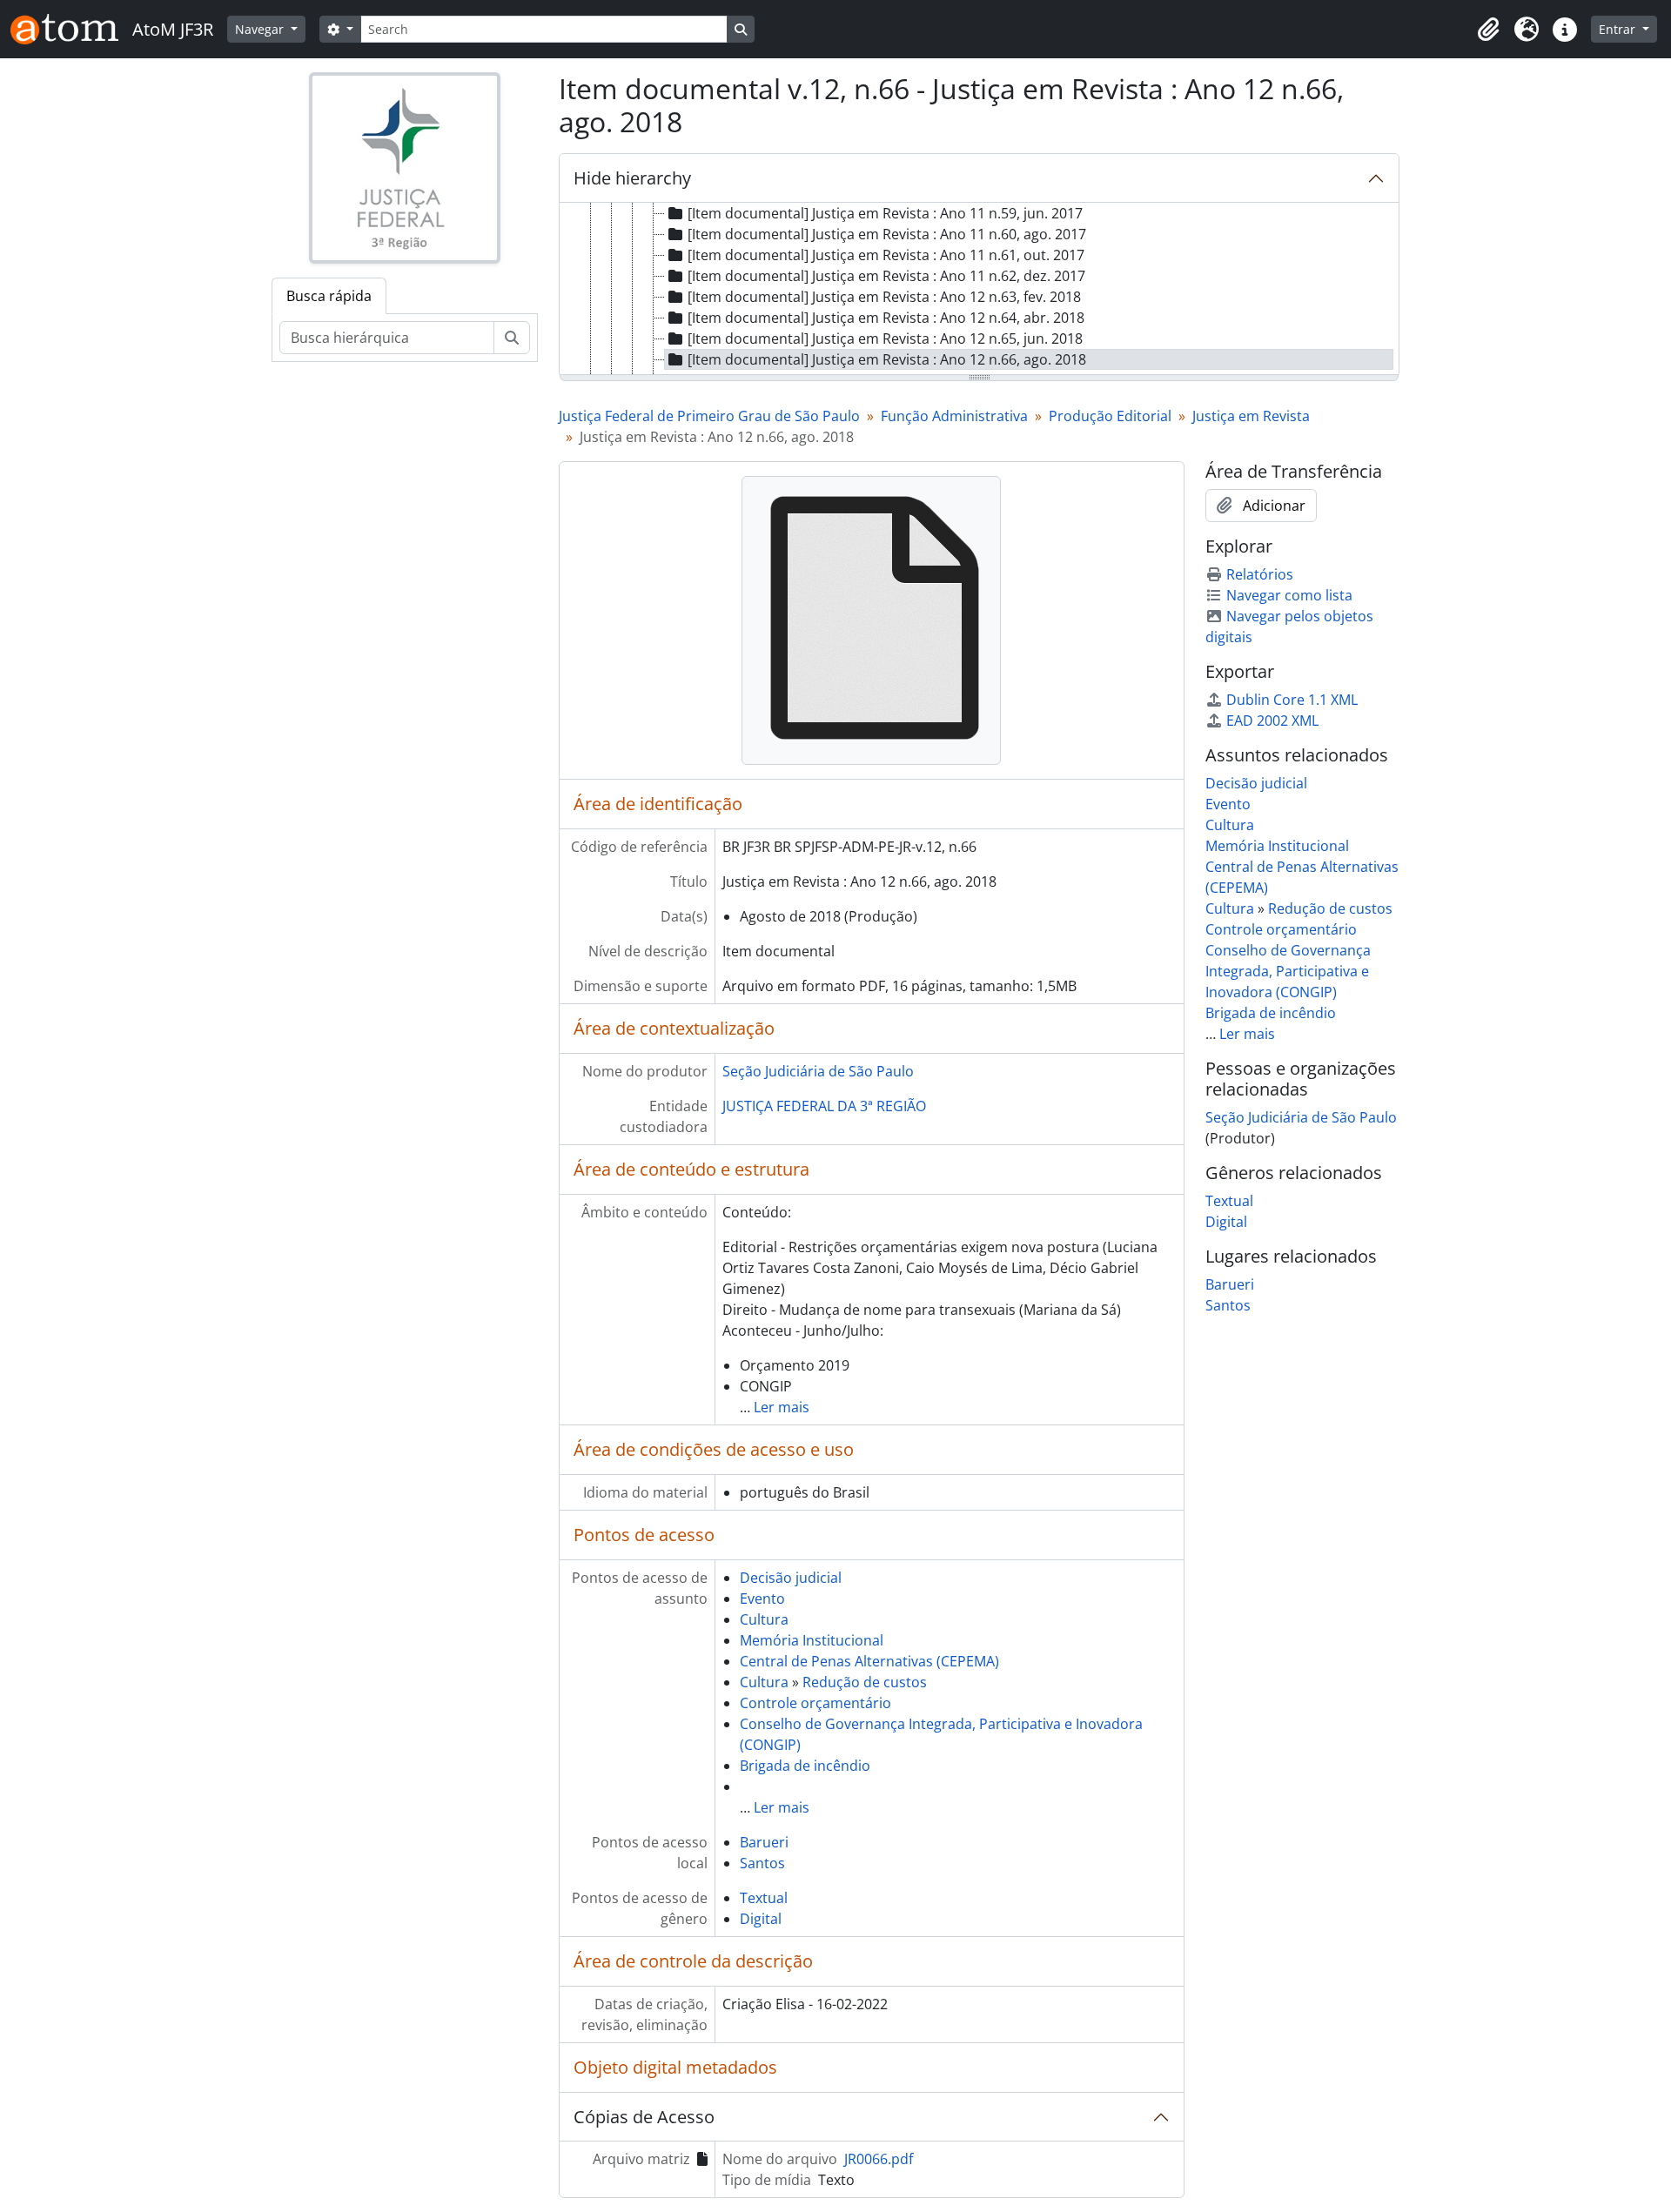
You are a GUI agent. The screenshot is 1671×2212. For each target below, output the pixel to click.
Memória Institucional (812, 1640)
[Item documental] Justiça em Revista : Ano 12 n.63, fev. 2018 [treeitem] (884, 297)
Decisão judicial (791, 1578)
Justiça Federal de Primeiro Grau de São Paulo (709, 416)
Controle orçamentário (815, 1703)
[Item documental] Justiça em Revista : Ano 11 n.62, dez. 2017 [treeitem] (886, 276)
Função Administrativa (954, 416)
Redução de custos (865, 1682)
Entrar (1619, 29)
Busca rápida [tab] (329, 296)
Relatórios (1260, 574)
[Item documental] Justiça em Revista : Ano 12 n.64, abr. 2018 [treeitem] (886, 318)
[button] (1488, 30)
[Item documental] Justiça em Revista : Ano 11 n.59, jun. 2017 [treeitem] (885, 213)
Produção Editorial (1110, 416)
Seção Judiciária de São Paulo (818, 1071)
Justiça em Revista (1251, 416)
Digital (761, 1919)
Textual (764, 1898)
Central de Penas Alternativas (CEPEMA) (869, 1661)
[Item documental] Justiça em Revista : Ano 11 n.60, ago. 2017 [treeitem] (887, 234)
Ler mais (782, 1407)
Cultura (764, 1619)
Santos (762, 1863)
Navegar (261, 29)
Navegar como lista (1289, 595)
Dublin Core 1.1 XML (1292, 700)
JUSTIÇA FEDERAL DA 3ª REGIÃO (824, 1106)
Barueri (764, 1842)
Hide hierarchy (632, 178)
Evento (762, 1599)
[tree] (979, 290)
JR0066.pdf (879, 2159)
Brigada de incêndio (805, 1766)
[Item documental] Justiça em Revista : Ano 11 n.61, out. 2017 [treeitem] (886, 255)
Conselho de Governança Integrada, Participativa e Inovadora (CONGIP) (1288, 971)
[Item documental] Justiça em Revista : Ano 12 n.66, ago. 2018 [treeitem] (887, 359)
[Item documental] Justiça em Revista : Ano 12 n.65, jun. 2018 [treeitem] (885, 339)
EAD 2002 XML (1272, 721)
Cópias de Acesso (644, 2117)
